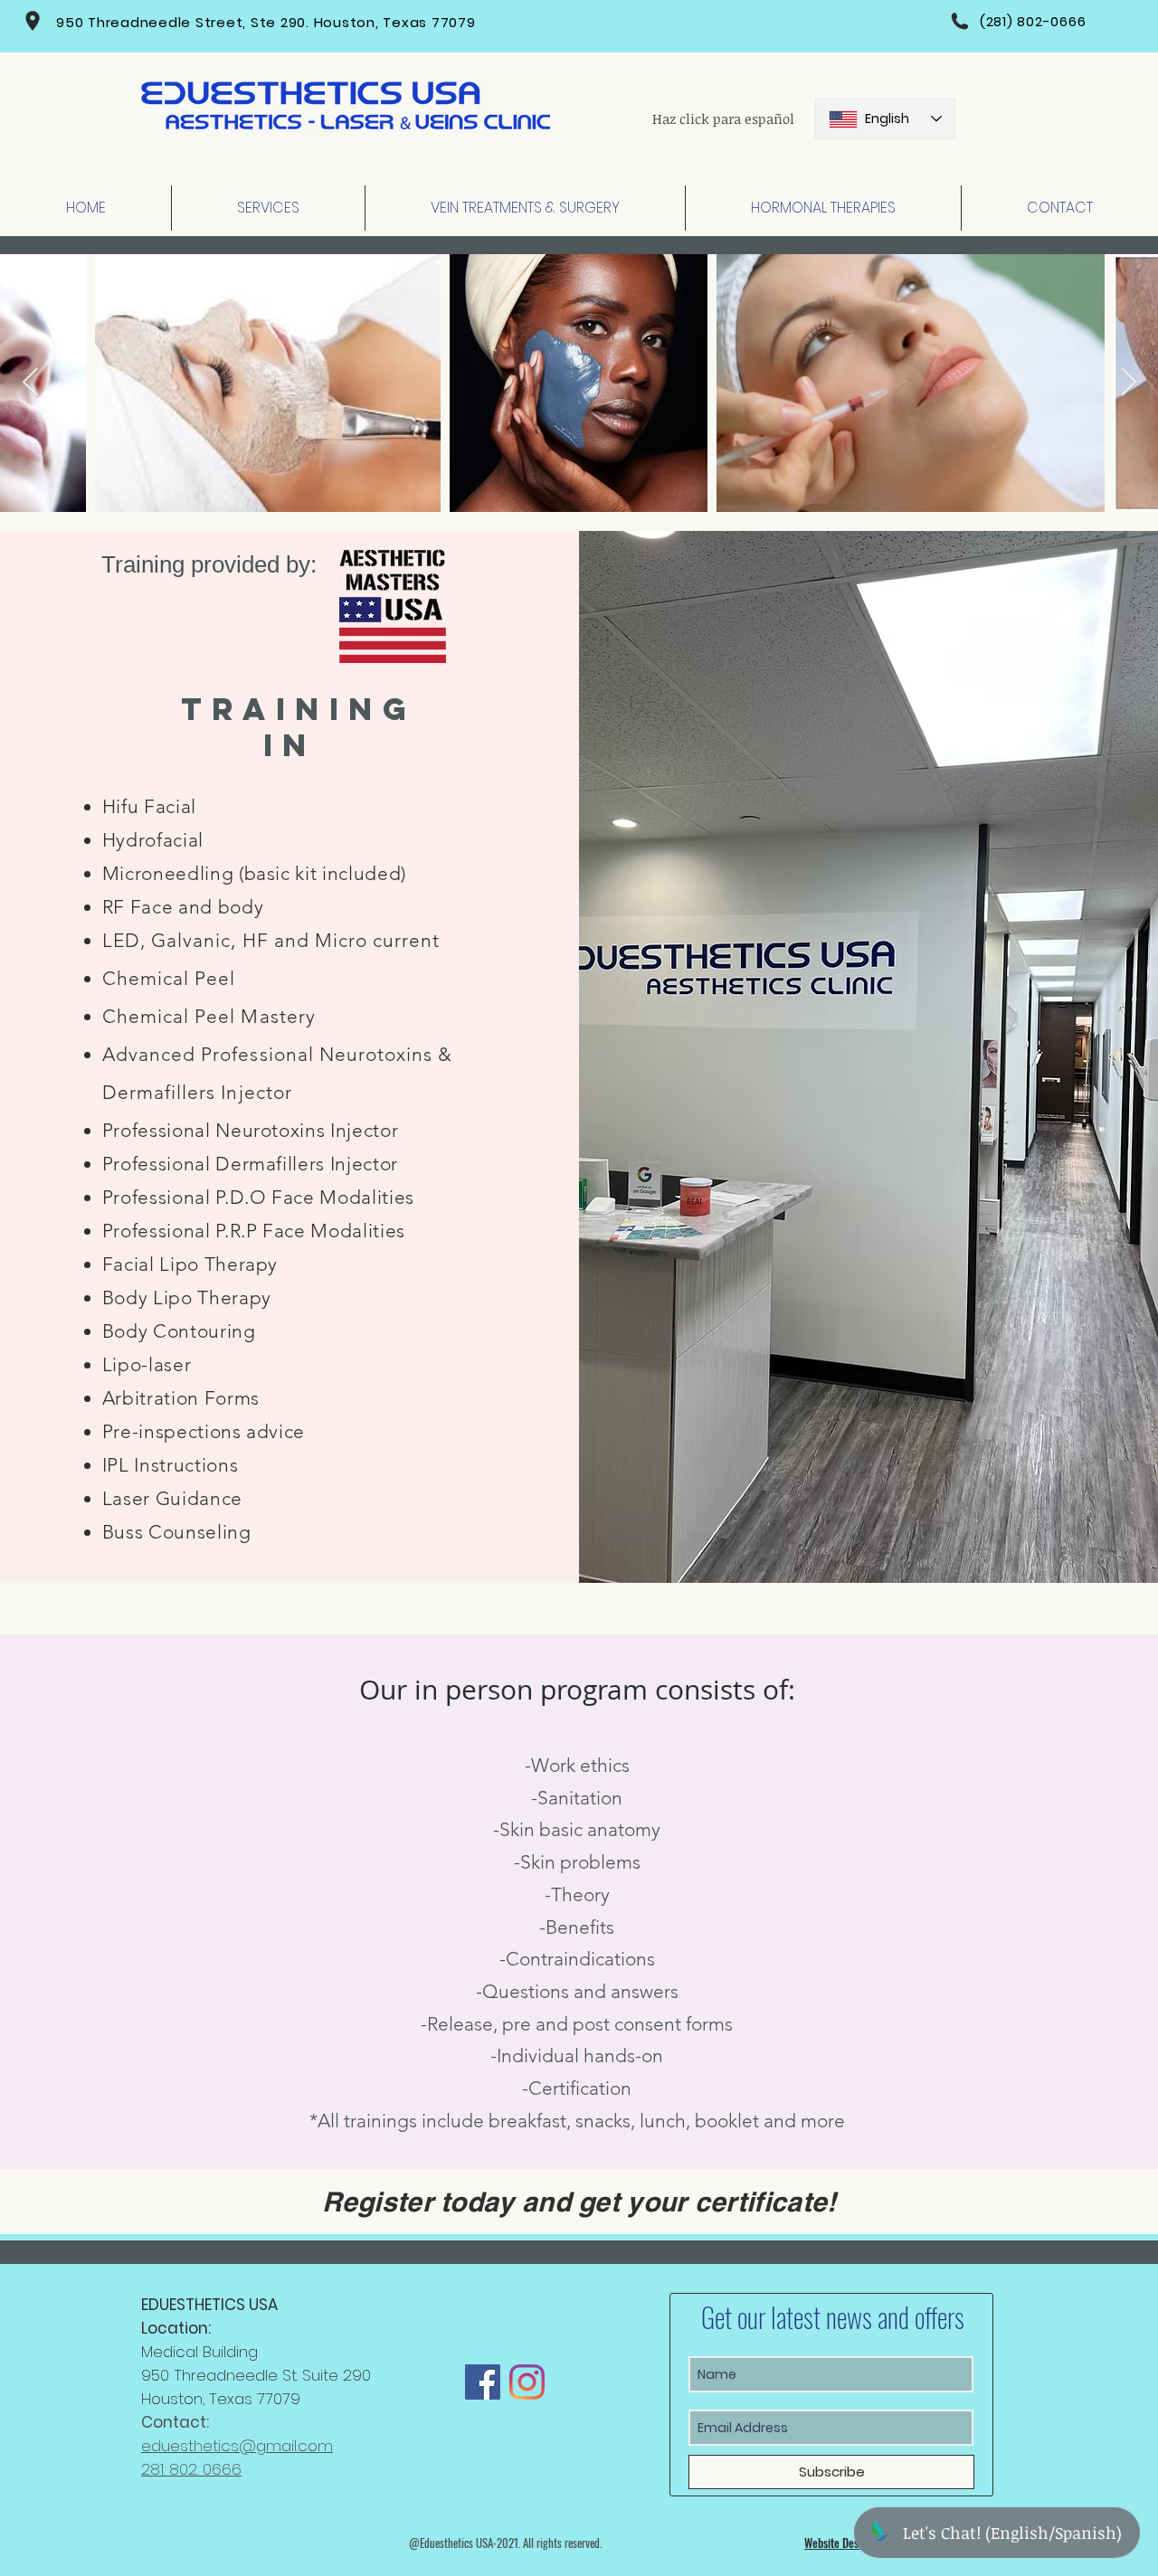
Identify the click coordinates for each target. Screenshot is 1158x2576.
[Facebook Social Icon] (483, 2382)
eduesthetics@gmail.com (237, 2446)
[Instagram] (527, 2382)
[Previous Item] (30, 384)
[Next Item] (1128, 384)
